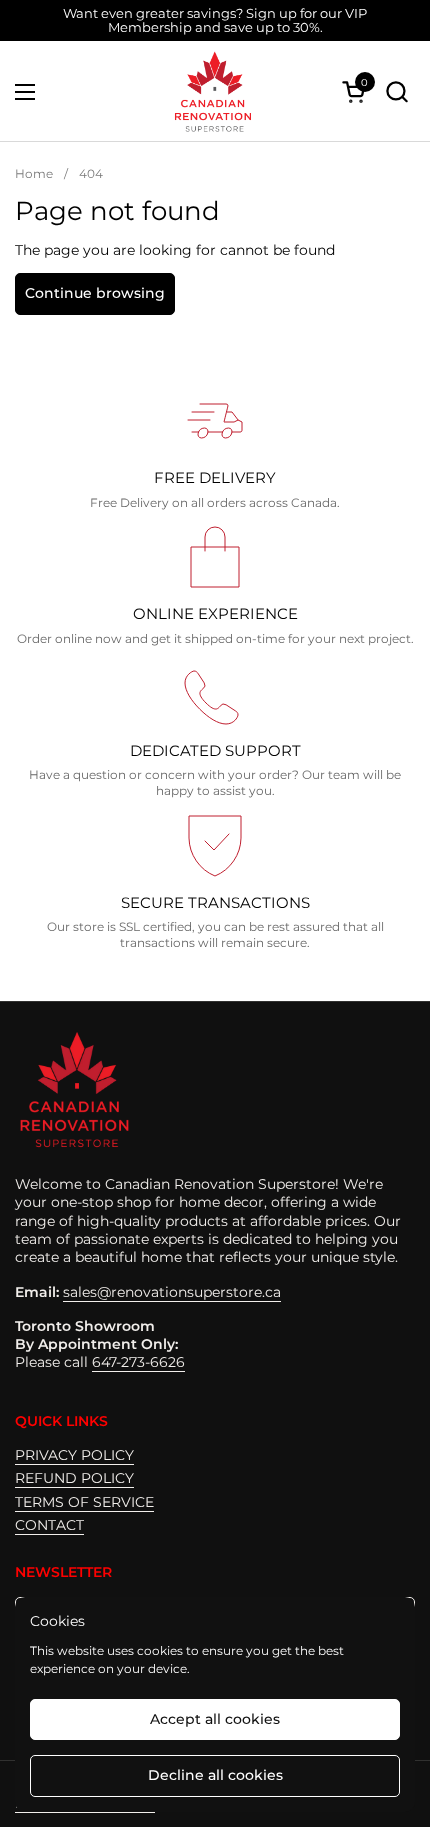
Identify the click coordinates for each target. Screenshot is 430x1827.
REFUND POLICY (74, 1478)
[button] (396, 91)
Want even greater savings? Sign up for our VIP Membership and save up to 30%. (215, 20)
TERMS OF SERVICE (84, 1502)
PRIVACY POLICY (74, 1455)
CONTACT (49, 1525)
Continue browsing (95, 293)
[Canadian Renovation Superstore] (212, 91)
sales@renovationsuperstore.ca (172, 1292)
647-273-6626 (138, 1362)
